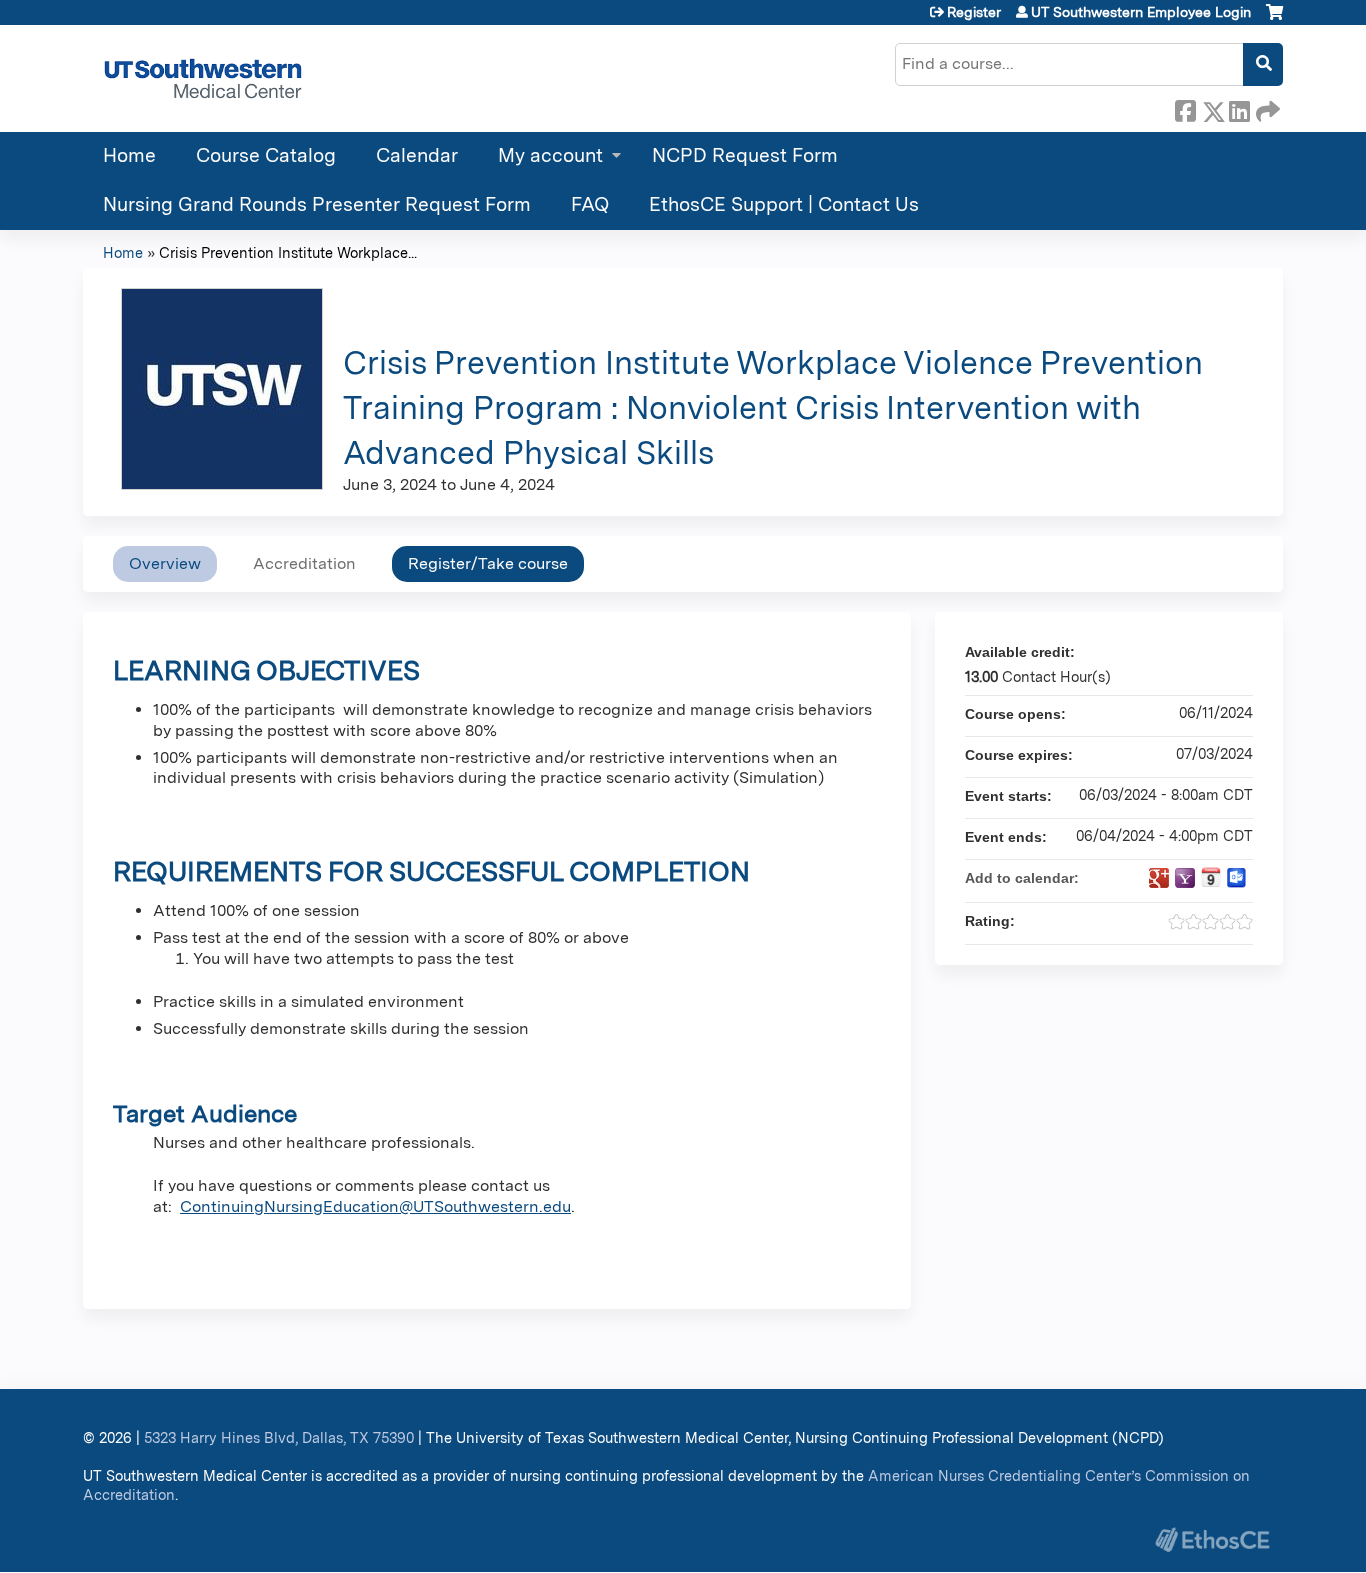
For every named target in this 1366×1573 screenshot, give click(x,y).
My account (550, 155)
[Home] (203, 78)
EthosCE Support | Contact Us (784, 204)
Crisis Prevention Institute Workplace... (288, 252)
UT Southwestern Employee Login (1141, 12)
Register (974, 12)
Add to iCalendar (1211, 877)
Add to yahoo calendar (1185, 878)
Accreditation (304, 563)
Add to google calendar (1159, 878)
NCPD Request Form (745, 155)
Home (129, 155)
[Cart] (1274, 19)
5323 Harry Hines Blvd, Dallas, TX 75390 (279, 1437)
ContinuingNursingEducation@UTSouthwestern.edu (375, 1206)
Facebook (1185, 108)
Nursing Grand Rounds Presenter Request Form (317, 204)
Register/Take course (488, 563)
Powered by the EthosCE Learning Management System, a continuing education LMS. (1212, 1539)
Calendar (417, 155)
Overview (165, 563)
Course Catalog (266, 155)
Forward (1266, 108)
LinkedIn (1239, 108)
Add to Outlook (1237, 878)
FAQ (590, 204)
